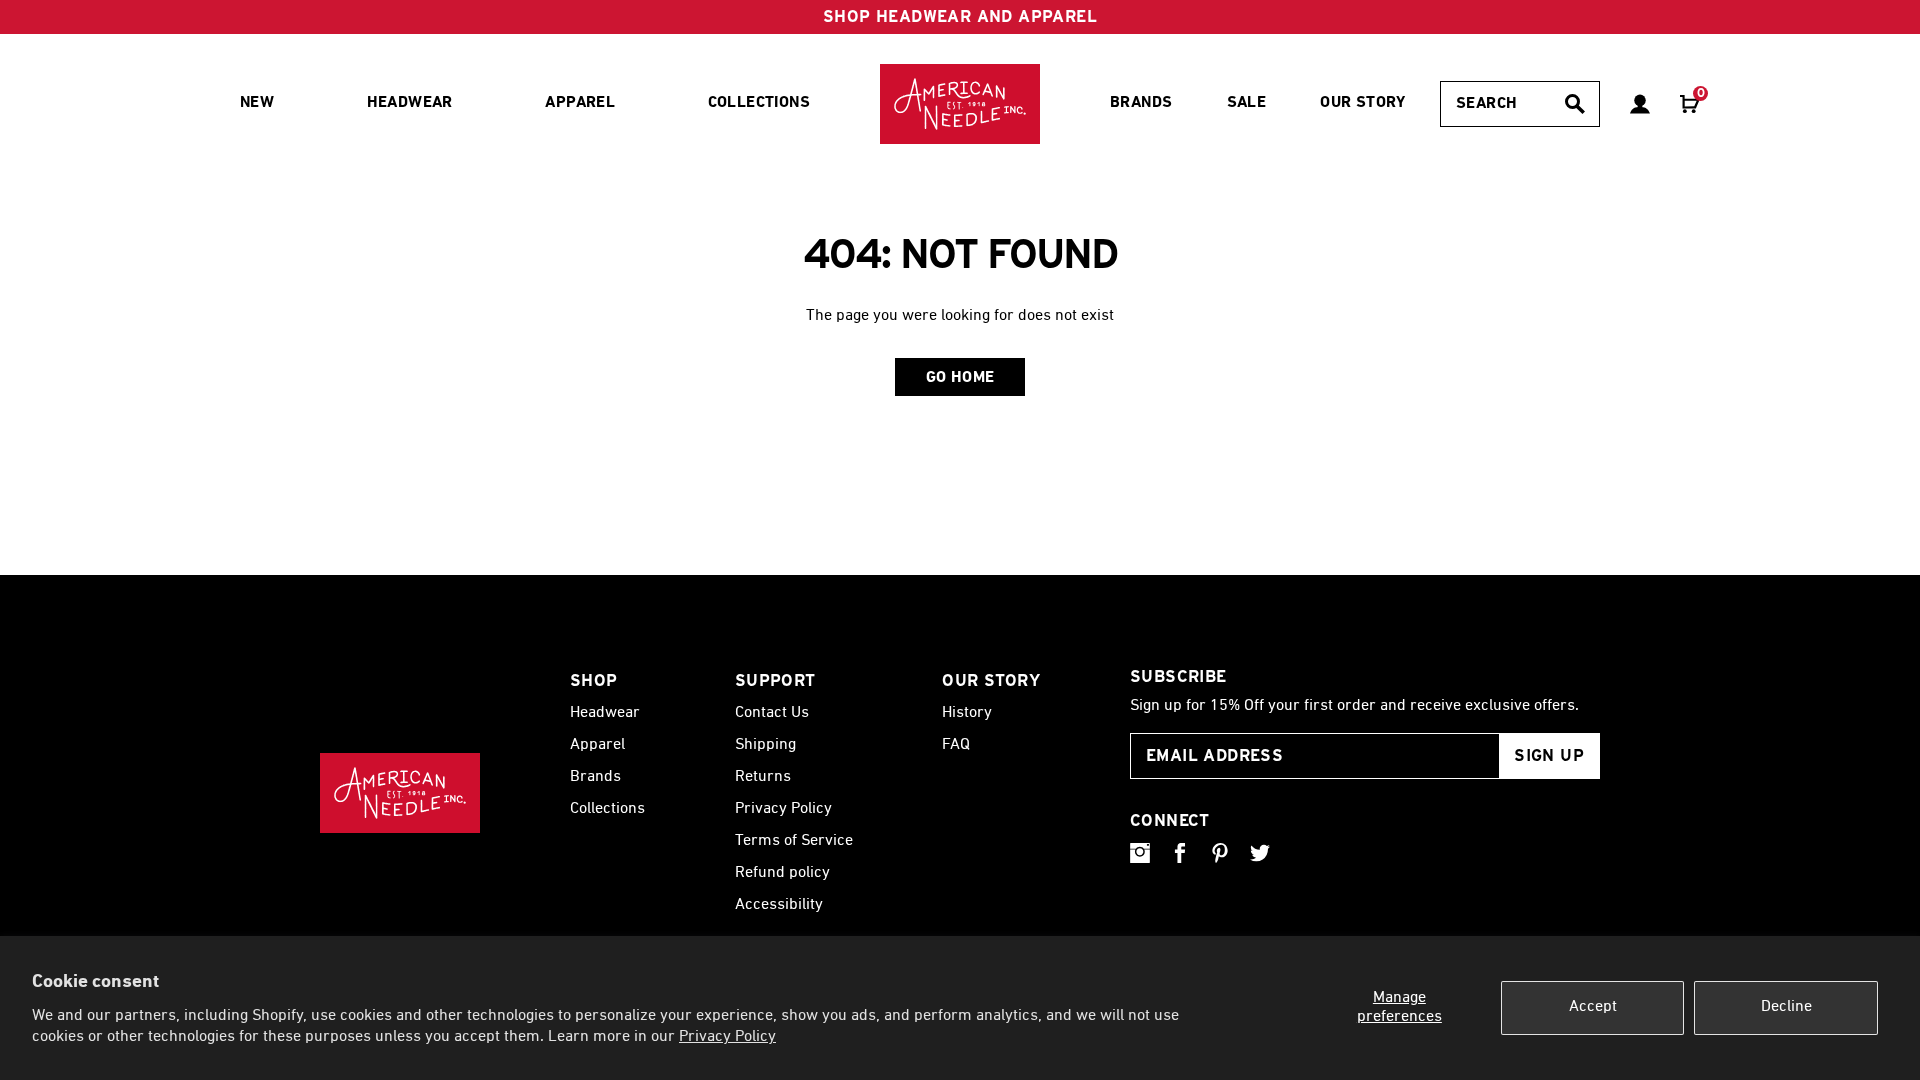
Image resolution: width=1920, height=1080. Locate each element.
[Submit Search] (1575, 104)
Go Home (960, 378)
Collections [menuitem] (759, 103)
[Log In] (1640, 104)
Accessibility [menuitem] (779, 905)
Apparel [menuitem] (580, 103)
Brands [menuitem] (1141, 103)
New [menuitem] (257, 103)
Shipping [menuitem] (765, 745)
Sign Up (1549, 755)
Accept (1593, 1007)
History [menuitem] (967, 713)
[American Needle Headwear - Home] (400, 793)
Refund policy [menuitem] (782, 873)
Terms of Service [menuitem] (794, 841)
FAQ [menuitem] (956, 745)
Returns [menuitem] (763, 777)
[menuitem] (960, 104)
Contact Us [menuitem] (772, 713)
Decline (1786, 1007)
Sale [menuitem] (1247, 103)
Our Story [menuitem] (1363, 103)
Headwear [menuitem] (410, 103)
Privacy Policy (727, 1037)
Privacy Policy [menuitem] (783, 809)
